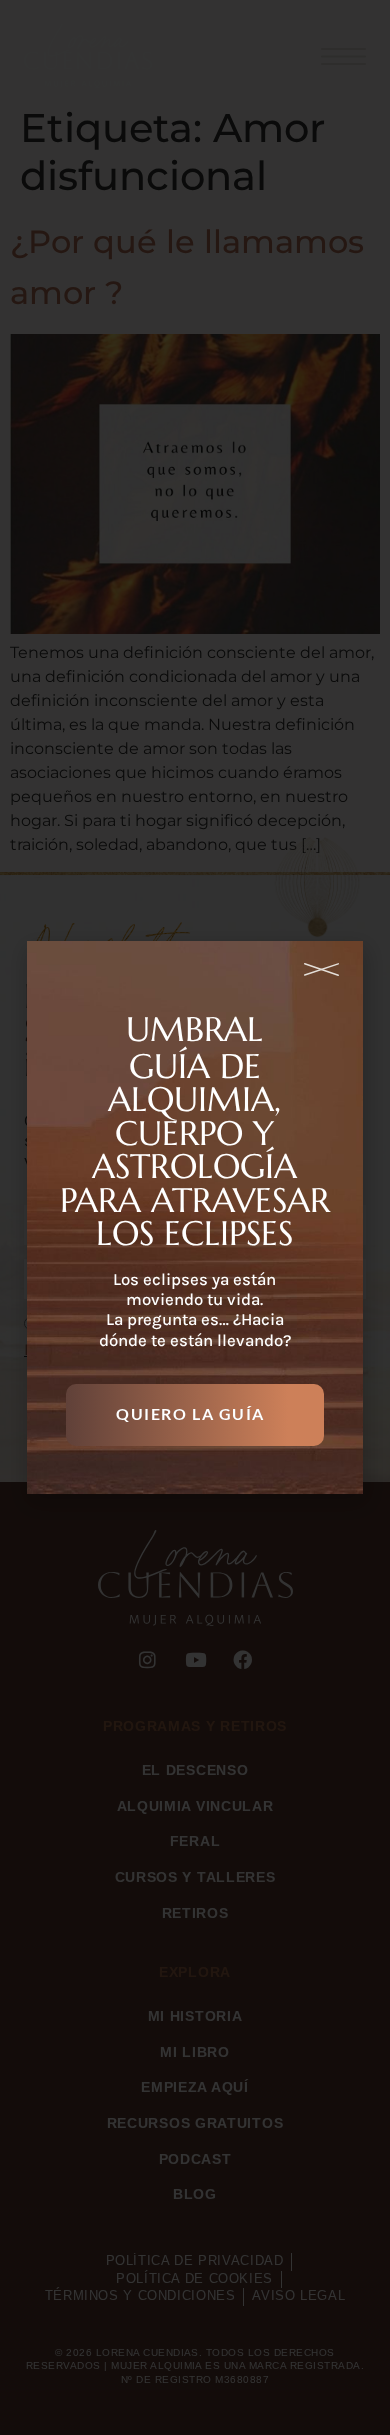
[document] (195, 1217)
